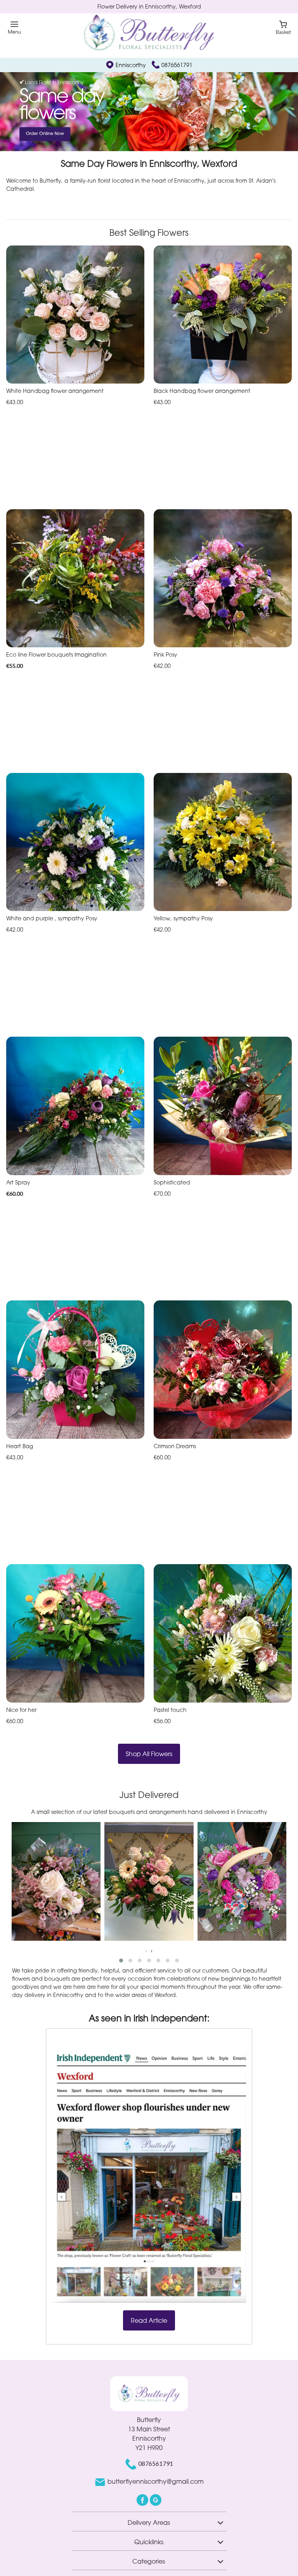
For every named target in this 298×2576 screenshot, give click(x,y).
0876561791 (177, 65)
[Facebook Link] (143, 2499)
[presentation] (146, 1951)
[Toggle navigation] (15, 28)
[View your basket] (283, 27)
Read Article (149, 2320)
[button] (121, 1961)
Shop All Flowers (149, 1754)
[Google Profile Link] (156, 2499)
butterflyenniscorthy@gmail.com (156, 2481)
